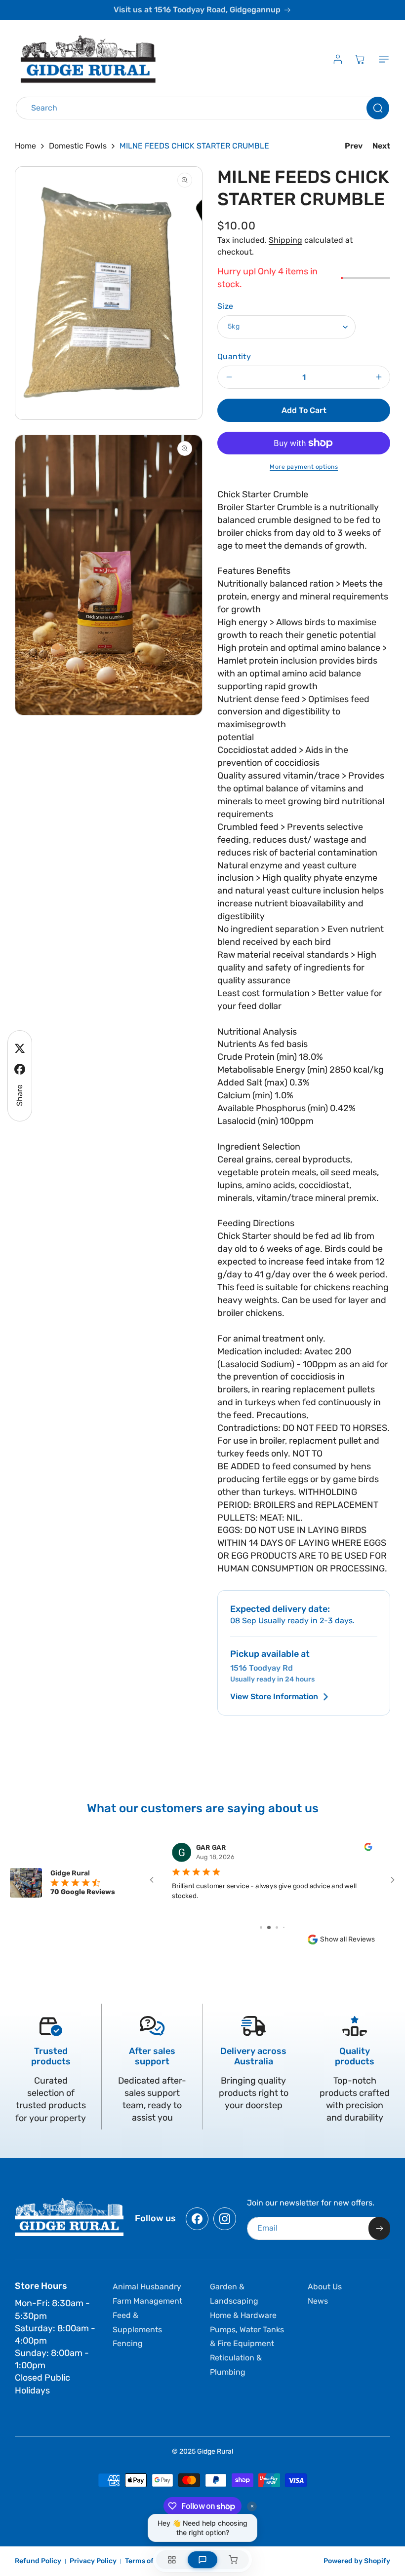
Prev (354, 146)
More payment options (304, 467)
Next (381, 146)
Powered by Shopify (357, 2561)
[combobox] (202, 108)
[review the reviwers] (368, 1849)
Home (25, 146)
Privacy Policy (93, 2561)
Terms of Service (153, 2561)
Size (225, 306)
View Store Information (274, 1697)
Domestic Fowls (78, 146)
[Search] (378, 108)
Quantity (234, 356)
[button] (382, 59)
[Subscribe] (379, 2228)
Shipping (285, 240)
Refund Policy (38, 2561)
